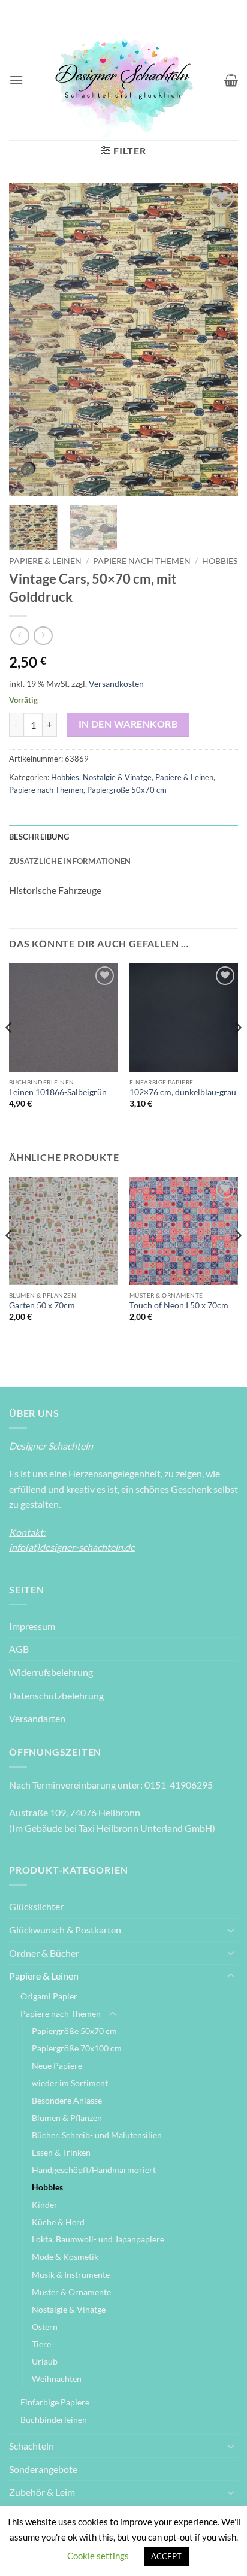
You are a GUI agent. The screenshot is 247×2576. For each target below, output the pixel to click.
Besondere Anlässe (67, 2100)
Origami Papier (49, 1996)
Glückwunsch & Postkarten (65, 1930)
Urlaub (45, 2361)
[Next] (218, 339)
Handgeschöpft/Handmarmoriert (94, 2170)
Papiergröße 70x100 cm (77, 2048)
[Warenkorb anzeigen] (231, 80)
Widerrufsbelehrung (51, 1672)
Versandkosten (116, 684)
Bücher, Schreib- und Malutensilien (97, 2135)
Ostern (45, 2327)
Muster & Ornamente (71, 2292)
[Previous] (29, 339)
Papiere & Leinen (45, 561)
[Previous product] (43, 636)
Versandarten (37, 1718)
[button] (16, 80)
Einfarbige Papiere (55, 2402)
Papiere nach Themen (142, 561)
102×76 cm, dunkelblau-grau (183, 1092)
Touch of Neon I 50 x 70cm (179, 1305)
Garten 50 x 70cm (42, 1305)
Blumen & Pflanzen (67, 2118)
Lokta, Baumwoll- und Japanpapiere (98, 2239)
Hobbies (220, 561)
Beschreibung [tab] (39, 837)
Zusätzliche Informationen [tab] (70, 861)
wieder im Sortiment (70, 2083)
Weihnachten (57, 2379)
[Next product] (19, 636)
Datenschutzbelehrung (56, 1695)
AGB (19, 1649)
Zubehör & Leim (42, 2492)
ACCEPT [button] (166, 2556)
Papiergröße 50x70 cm (127, 790)
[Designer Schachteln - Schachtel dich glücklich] (124, 80)
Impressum (32, 1626)
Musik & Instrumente (71, 2275)
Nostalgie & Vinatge (117, 777)
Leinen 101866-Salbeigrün (58, 1092)
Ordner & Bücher (44, 1953)
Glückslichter (36, 1906)
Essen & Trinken (61, 2152)
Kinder (45, 2204)
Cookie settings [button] (98, 2556)
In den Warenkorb (128, 724)
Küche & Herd (58, 2222)
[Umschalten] (231, 1930)
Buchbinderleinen (54, 2419)
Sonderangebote (43, 2469)
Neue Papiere (57, 2066)
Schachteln (31, 2446)
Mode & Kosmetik (65, 2257)
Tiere (41, 2344)
